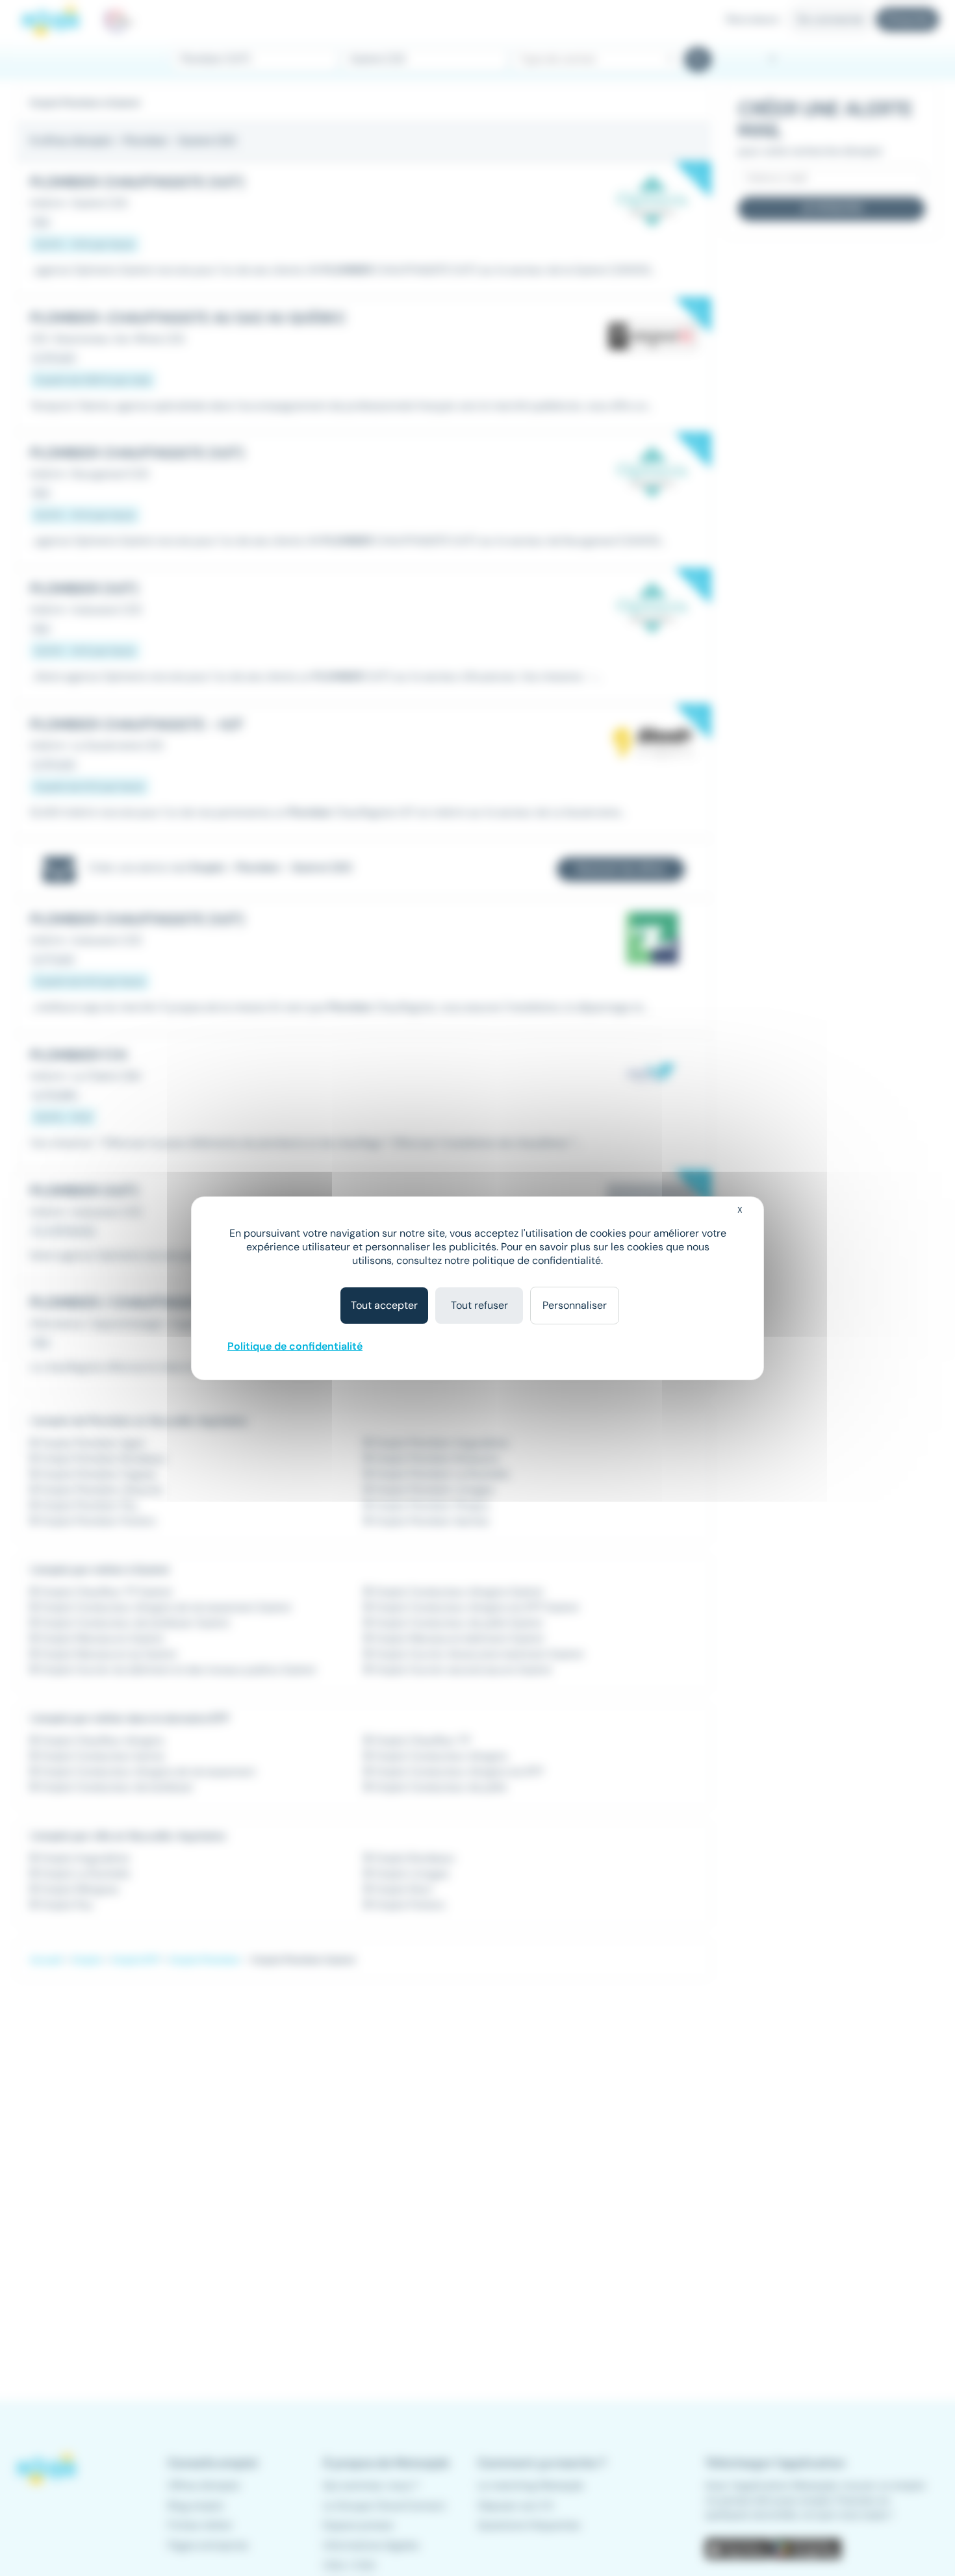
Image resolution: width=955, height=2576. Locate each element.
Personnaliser (575, 1305)
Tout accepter (384, 1305)
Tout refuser (479, 1305)
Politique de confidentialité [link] (295, 1346)
